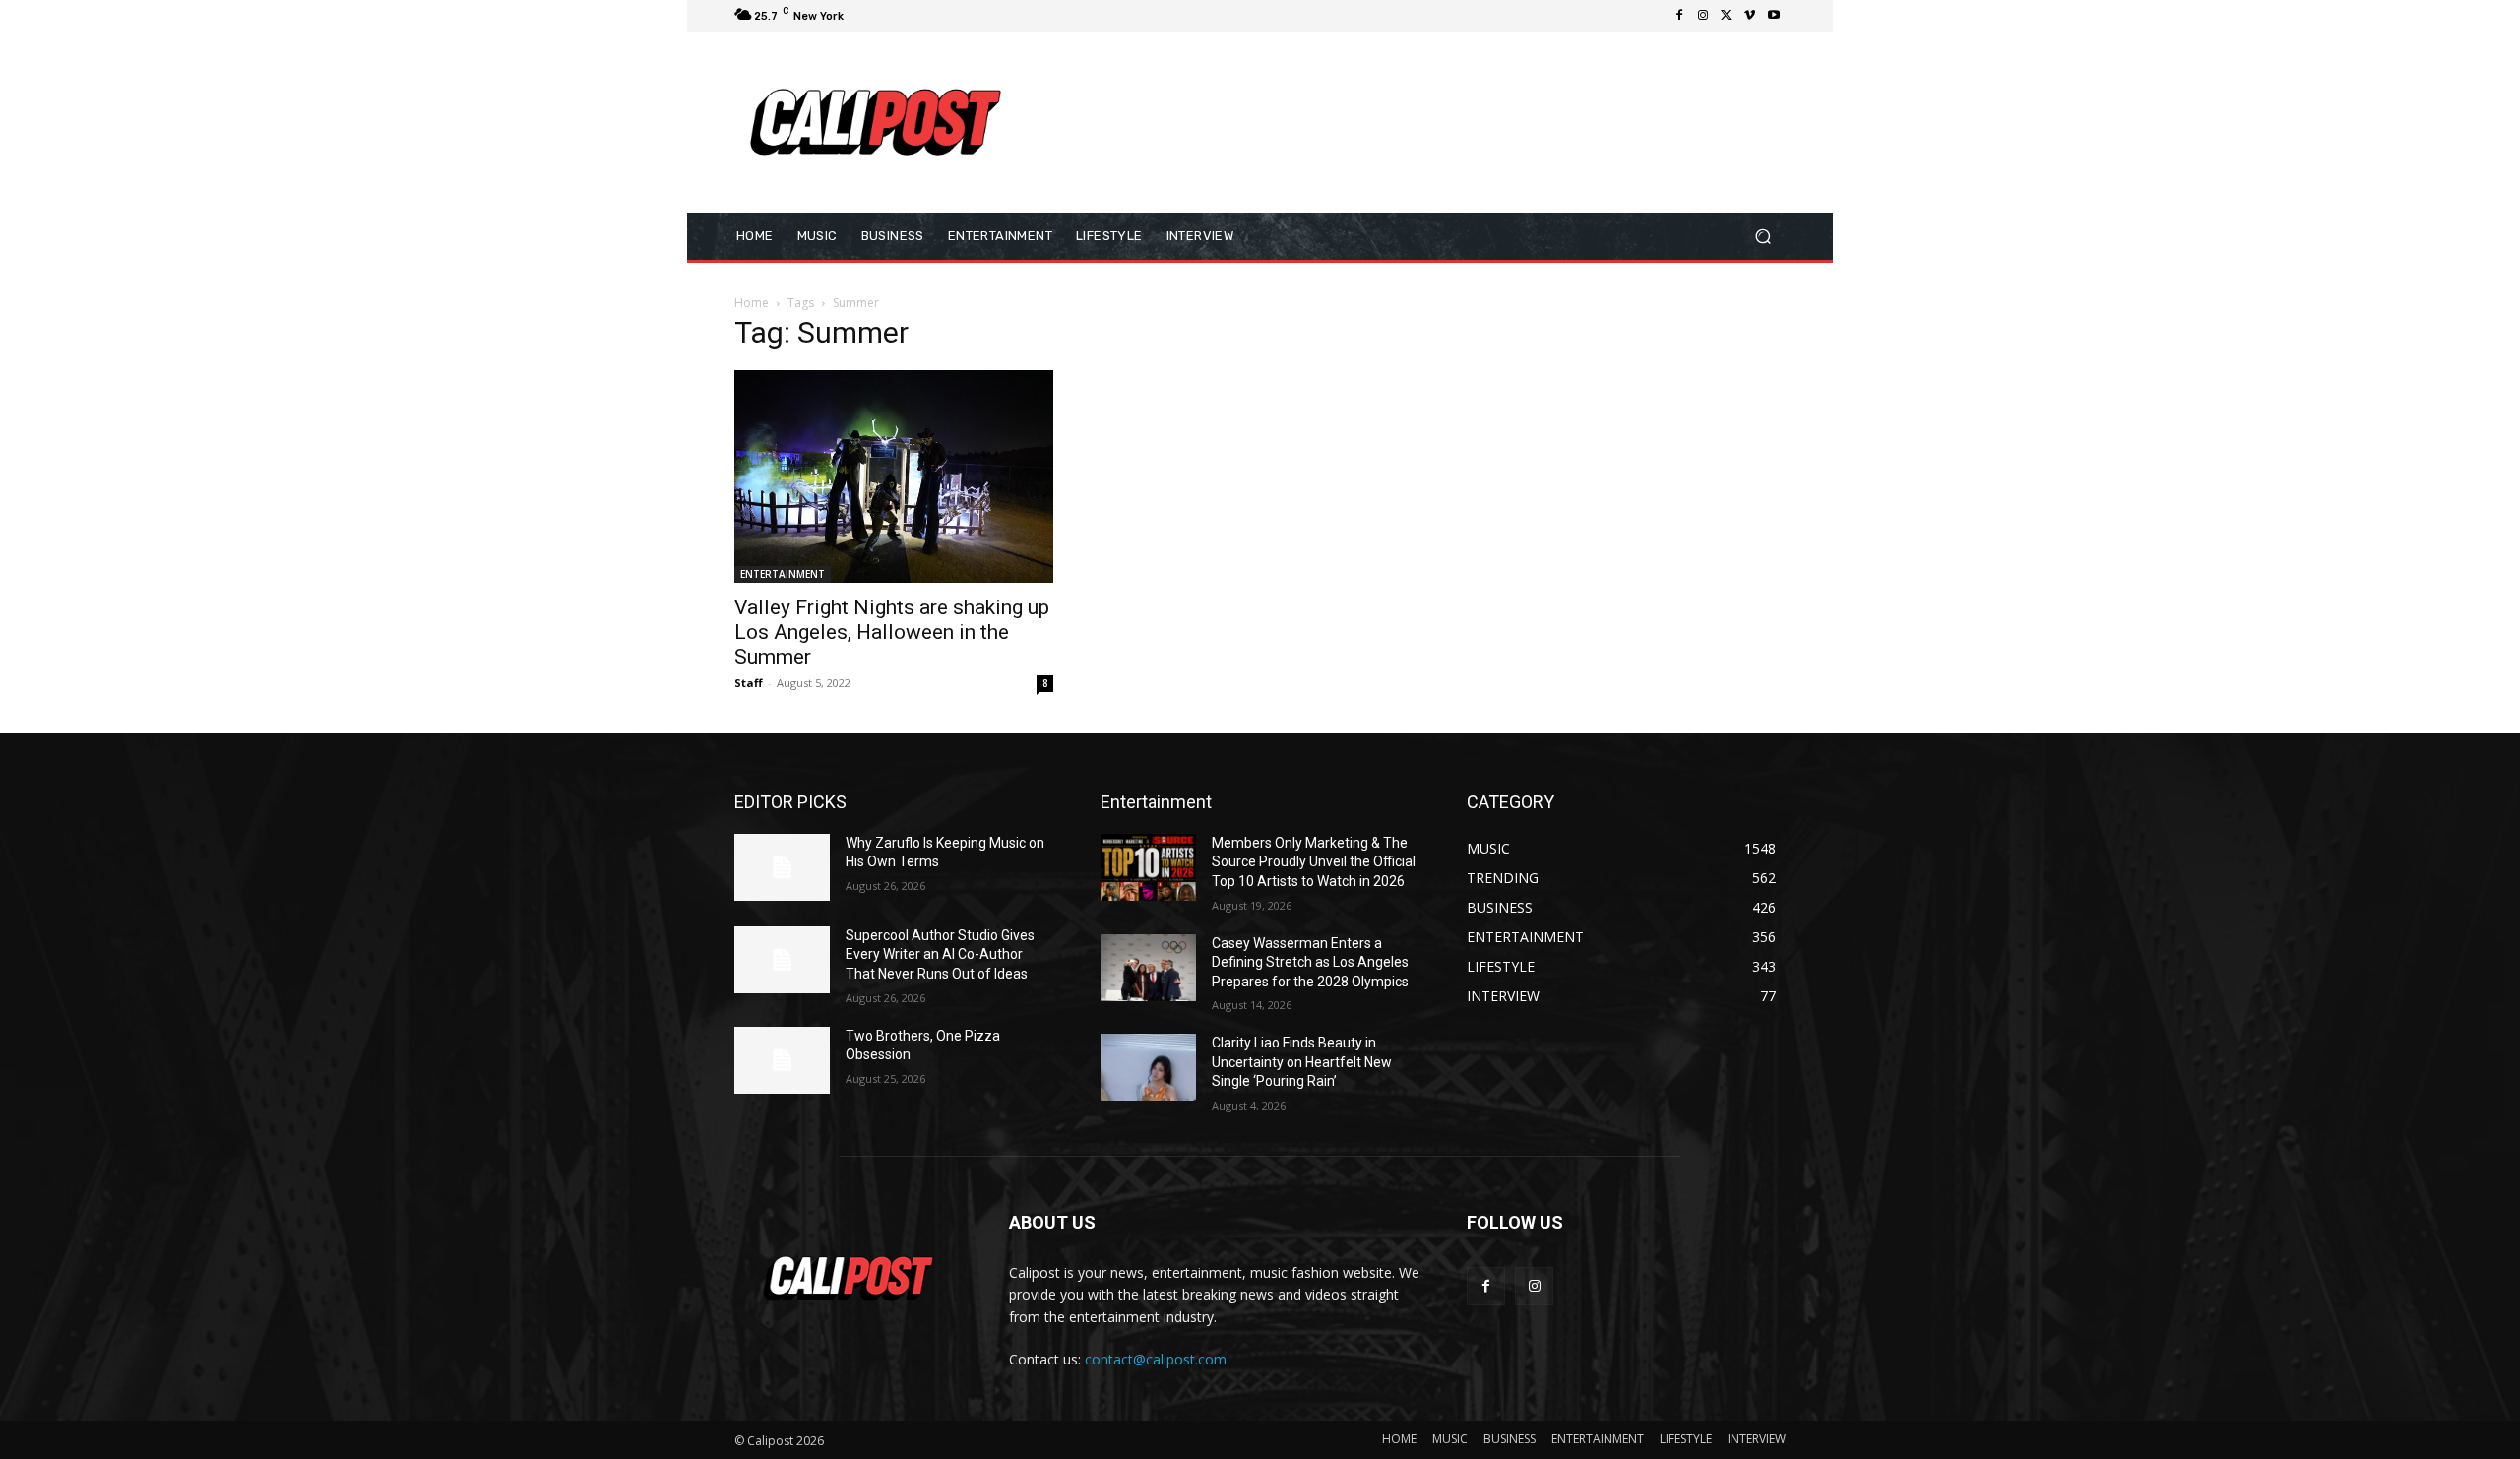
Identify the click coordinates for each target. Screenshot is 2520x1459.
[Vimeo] (1750, 16)
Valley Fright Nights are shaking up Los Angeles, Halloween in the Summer (892, 632)
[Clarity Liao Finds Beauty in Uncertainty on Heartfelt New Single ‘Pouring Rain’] (1148, 1067)
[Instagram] (1703, 16)
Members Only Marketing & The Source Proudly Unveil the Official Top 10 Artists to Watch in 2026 (1314, 862)
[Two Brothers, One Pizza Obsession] (782, 1060)
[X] (1727, 16)
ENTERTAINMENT (783, 574)
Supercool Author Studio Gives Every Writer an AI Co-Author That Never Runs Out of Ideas (940, 954)
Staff (749, 683)
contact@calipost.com (1156, 1359)
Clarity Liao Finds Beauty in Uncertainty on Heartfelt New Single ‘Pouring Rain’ (1302, 1062)
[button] (1763, 236)
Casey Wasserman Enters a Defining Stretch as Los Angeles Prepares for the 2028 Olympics (1310, 962)
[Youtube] (1774, 16)
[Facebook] (1679, 16)
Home (752, 303)
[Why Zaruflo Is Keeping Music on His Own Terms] (782, 867)
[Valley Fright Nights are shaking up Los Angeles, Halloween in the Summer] (894, 476)
